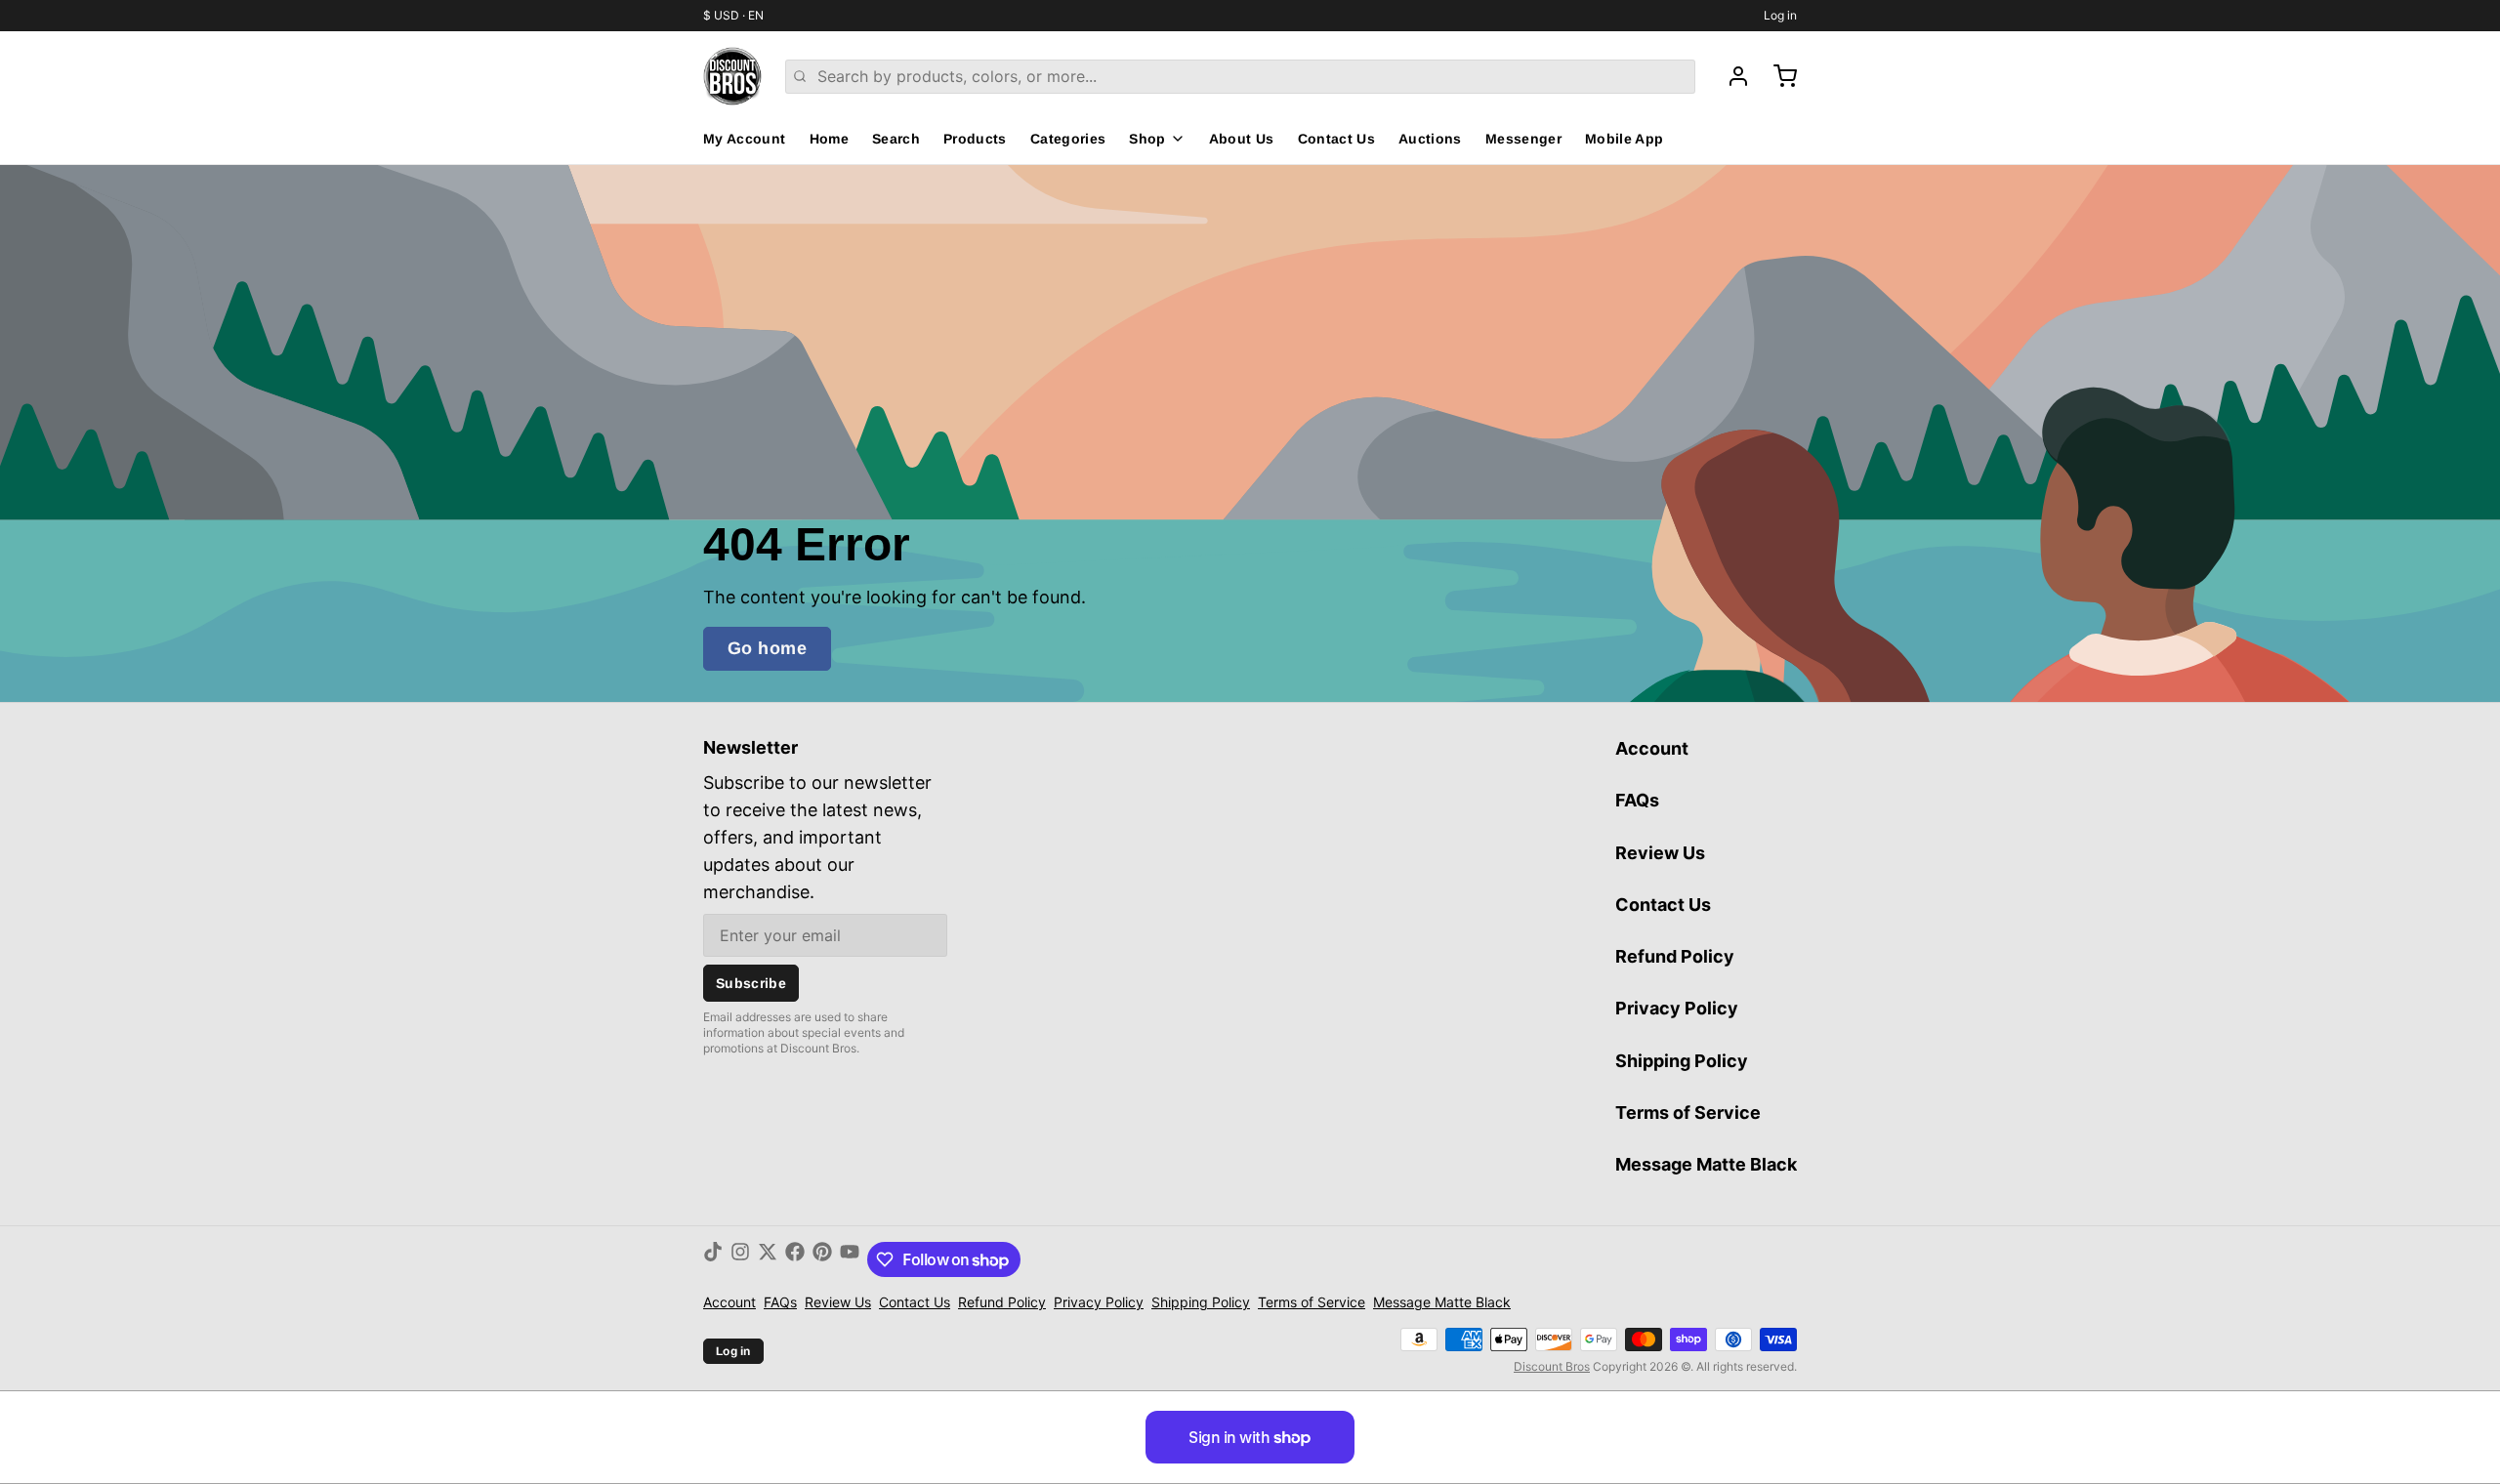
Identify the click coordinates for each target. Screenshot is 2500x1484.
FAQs (1637, 800)
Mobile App (1625, 139)
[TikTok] (713, 1259)
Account (1652, 748)
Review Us (1660, 853)
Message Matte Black (1706, 1164)
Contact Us (1337, 139)
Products (975, 139)
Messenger (1523, 139)
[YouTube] (850, 1259)
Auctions (1430, 139)
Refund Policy (1675, 956)
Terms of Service (1688, 1113)
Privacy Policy (1677, 1008)
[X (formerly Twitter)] (768, 1259)
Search (896, 139)
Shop (1147, 139)
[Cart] (1777, 76)
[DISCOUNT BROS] (732, 76)
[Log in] (1730, 76)
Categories (1068, 139)
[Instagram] (740, 1259)
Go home (767, 648)
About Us (1242, 139)
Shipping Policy (1682, 1061)
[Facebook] (795, 1259)
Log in (1780, 15)
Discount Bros (1552, 1366)
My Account (745, 139)
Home (829, 139)
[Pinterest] (822, 1259)
